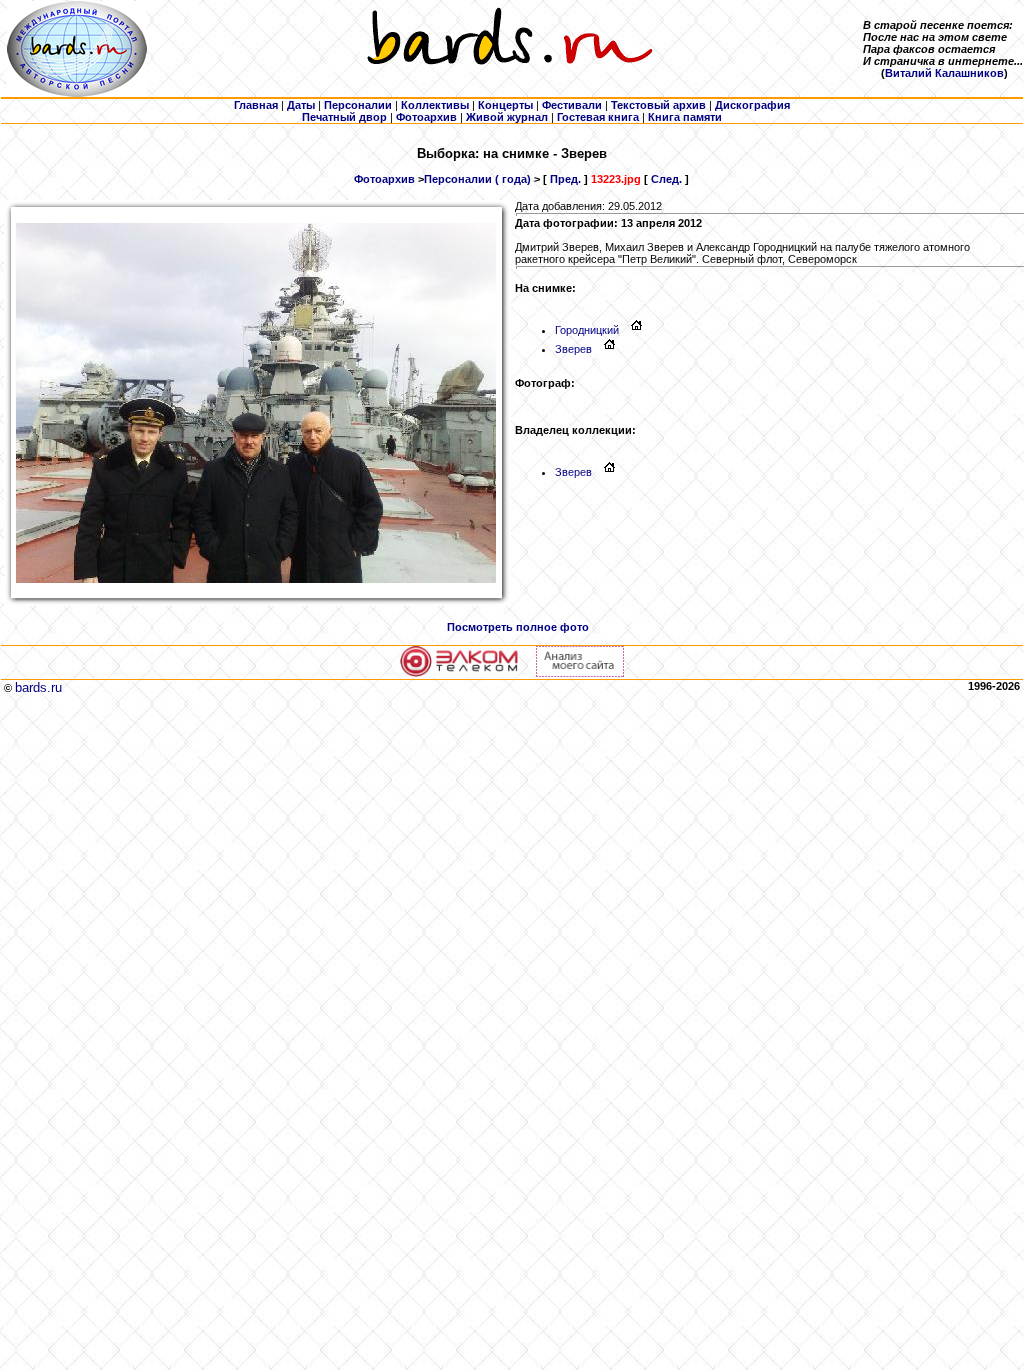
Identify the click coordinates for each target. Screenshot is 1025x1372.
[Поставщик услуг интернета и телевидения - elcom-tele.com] (459, 673)
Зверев (573, 349)
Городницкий (587, 330)
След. (666, 179)
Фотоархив (384, 179)
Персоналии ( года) (477, 179)
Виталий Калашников (944, 73)
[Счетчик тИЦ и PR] (580, 673)
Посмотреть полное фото (518, 627)
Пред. (565, 179)
